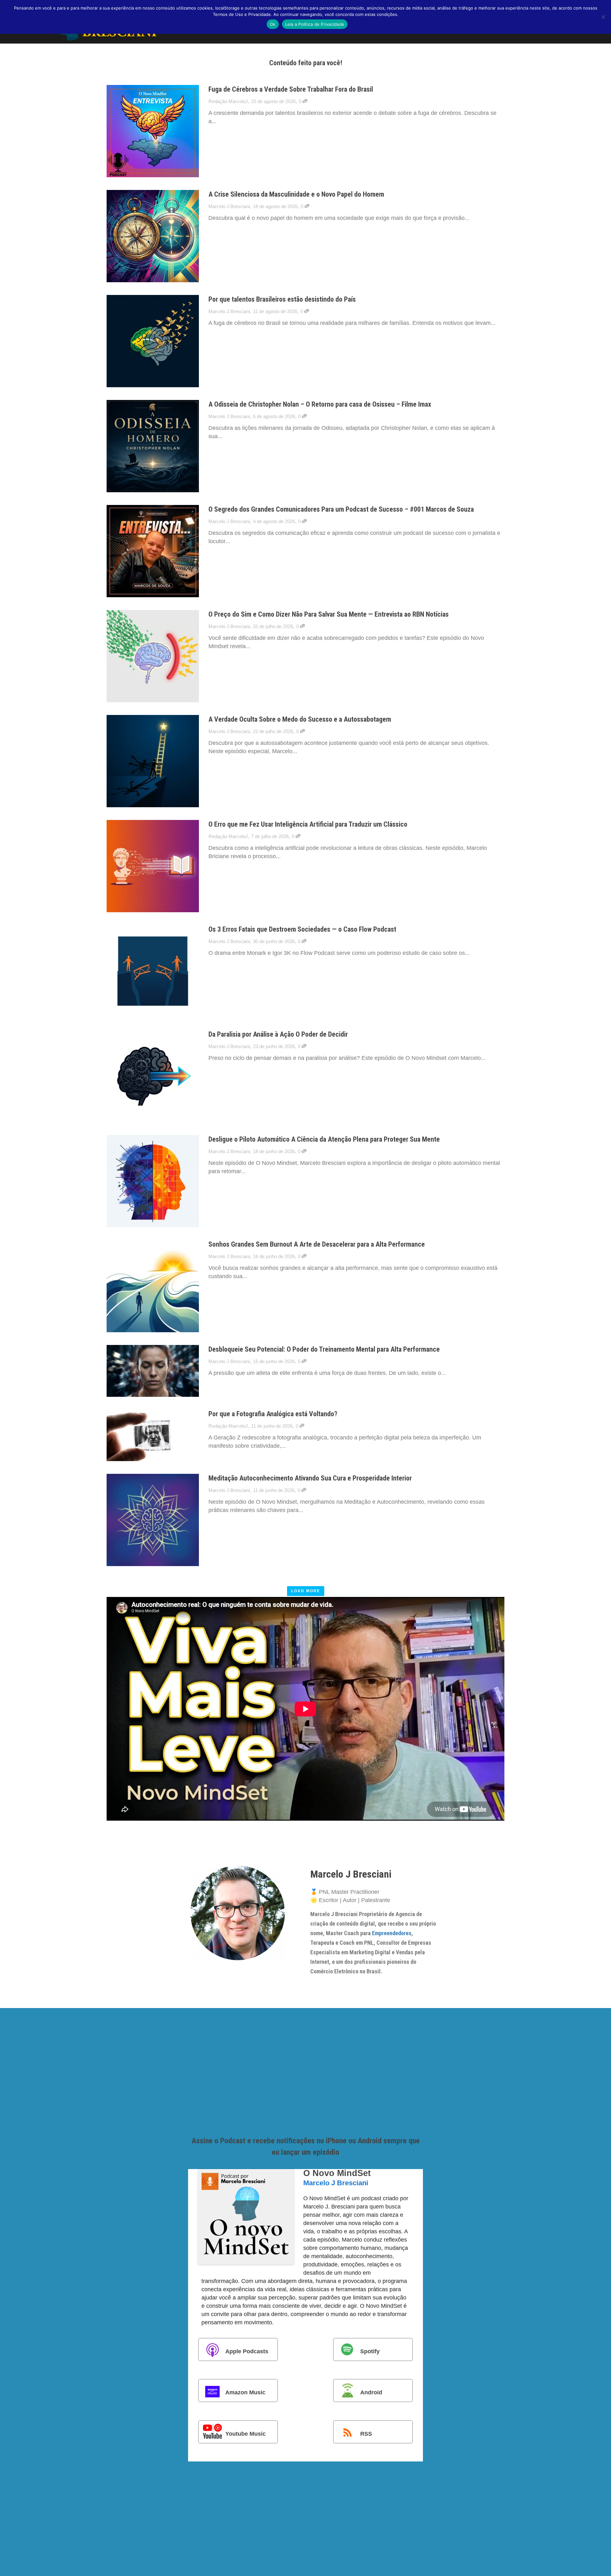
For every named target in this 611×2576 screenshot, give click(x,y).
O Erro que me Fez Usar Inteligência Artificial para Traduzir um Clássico (308, 824)
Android (371, 2392)
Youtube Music (246, 2434)
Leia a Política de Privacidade (315, 24)
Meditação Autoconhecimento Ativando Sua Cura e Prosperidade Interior (310, 1478)
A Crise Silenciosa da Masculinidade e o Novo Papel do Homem (296, 194)
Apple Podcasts (247, 2351)
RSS (366, 2434)
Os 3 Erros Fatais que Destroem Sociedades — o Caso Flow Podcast (302, 929)
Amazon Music (245, 2392)
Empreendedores (392, 1933)
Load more (306, 1591)
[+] (153, 131)
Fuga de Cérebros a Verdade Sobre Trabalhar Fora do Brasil (291, 89)
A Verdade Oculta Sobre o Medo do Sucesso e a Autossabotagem (300, 719)
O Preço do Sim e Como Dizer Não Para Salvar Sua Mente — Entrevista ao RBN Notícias (329, 614)
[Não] (603, 17)
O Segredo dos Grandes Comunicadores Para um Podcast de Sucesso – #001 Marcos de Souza (341, 509)
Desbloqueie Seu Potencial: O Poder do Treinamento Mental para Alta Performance (324, 1349)
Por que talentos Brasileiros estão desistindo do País (282, 299)
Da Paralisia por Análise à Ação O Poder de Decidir (278, 1034)
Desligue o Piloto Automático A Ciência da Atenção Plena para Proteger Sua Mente (324, 1139)
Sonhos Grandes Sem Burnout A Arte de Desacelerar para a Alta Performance (317, 1244)
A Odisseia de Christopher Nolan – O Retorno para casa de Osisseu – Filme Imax (320, 404)
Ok (273, 24)
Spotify (370, 2351)
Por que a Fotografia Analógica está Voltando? (273, 1414)
